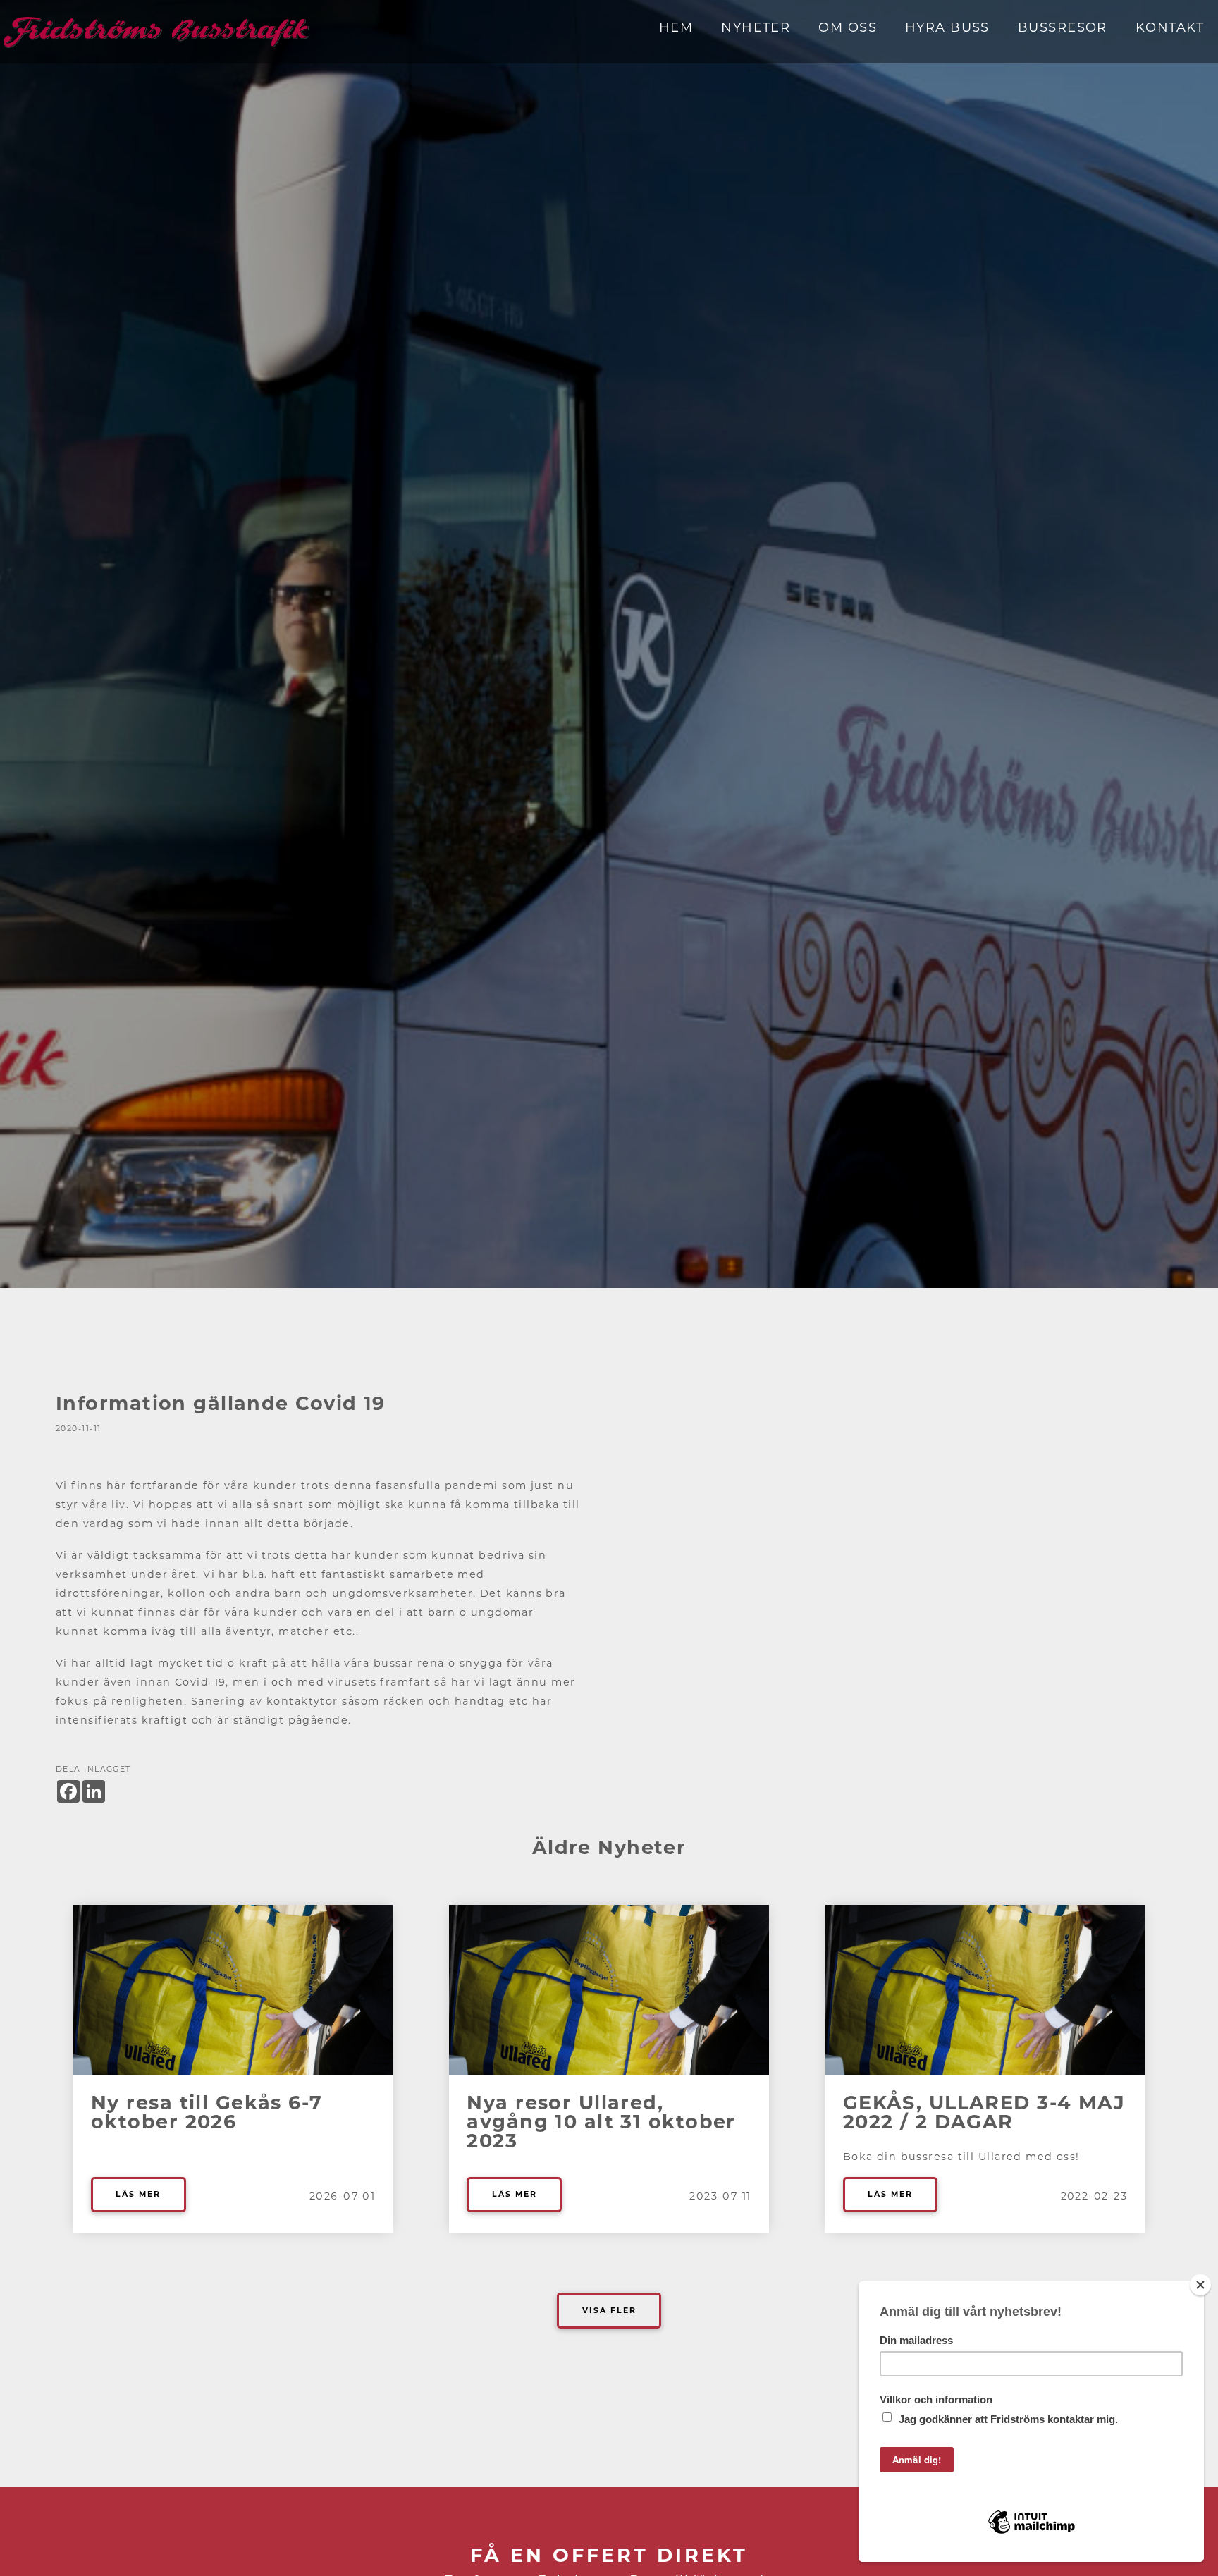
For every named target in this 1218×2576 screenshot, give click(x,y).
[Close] (1200, 2285)
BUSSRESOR (1063, 27)
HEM (676, 27)
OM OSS (848, 27)
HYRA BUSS (947, 27)
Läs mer (138, 2194)
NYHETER (756, 27)
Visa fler (609, 2311)
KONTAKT (1170, 27)
